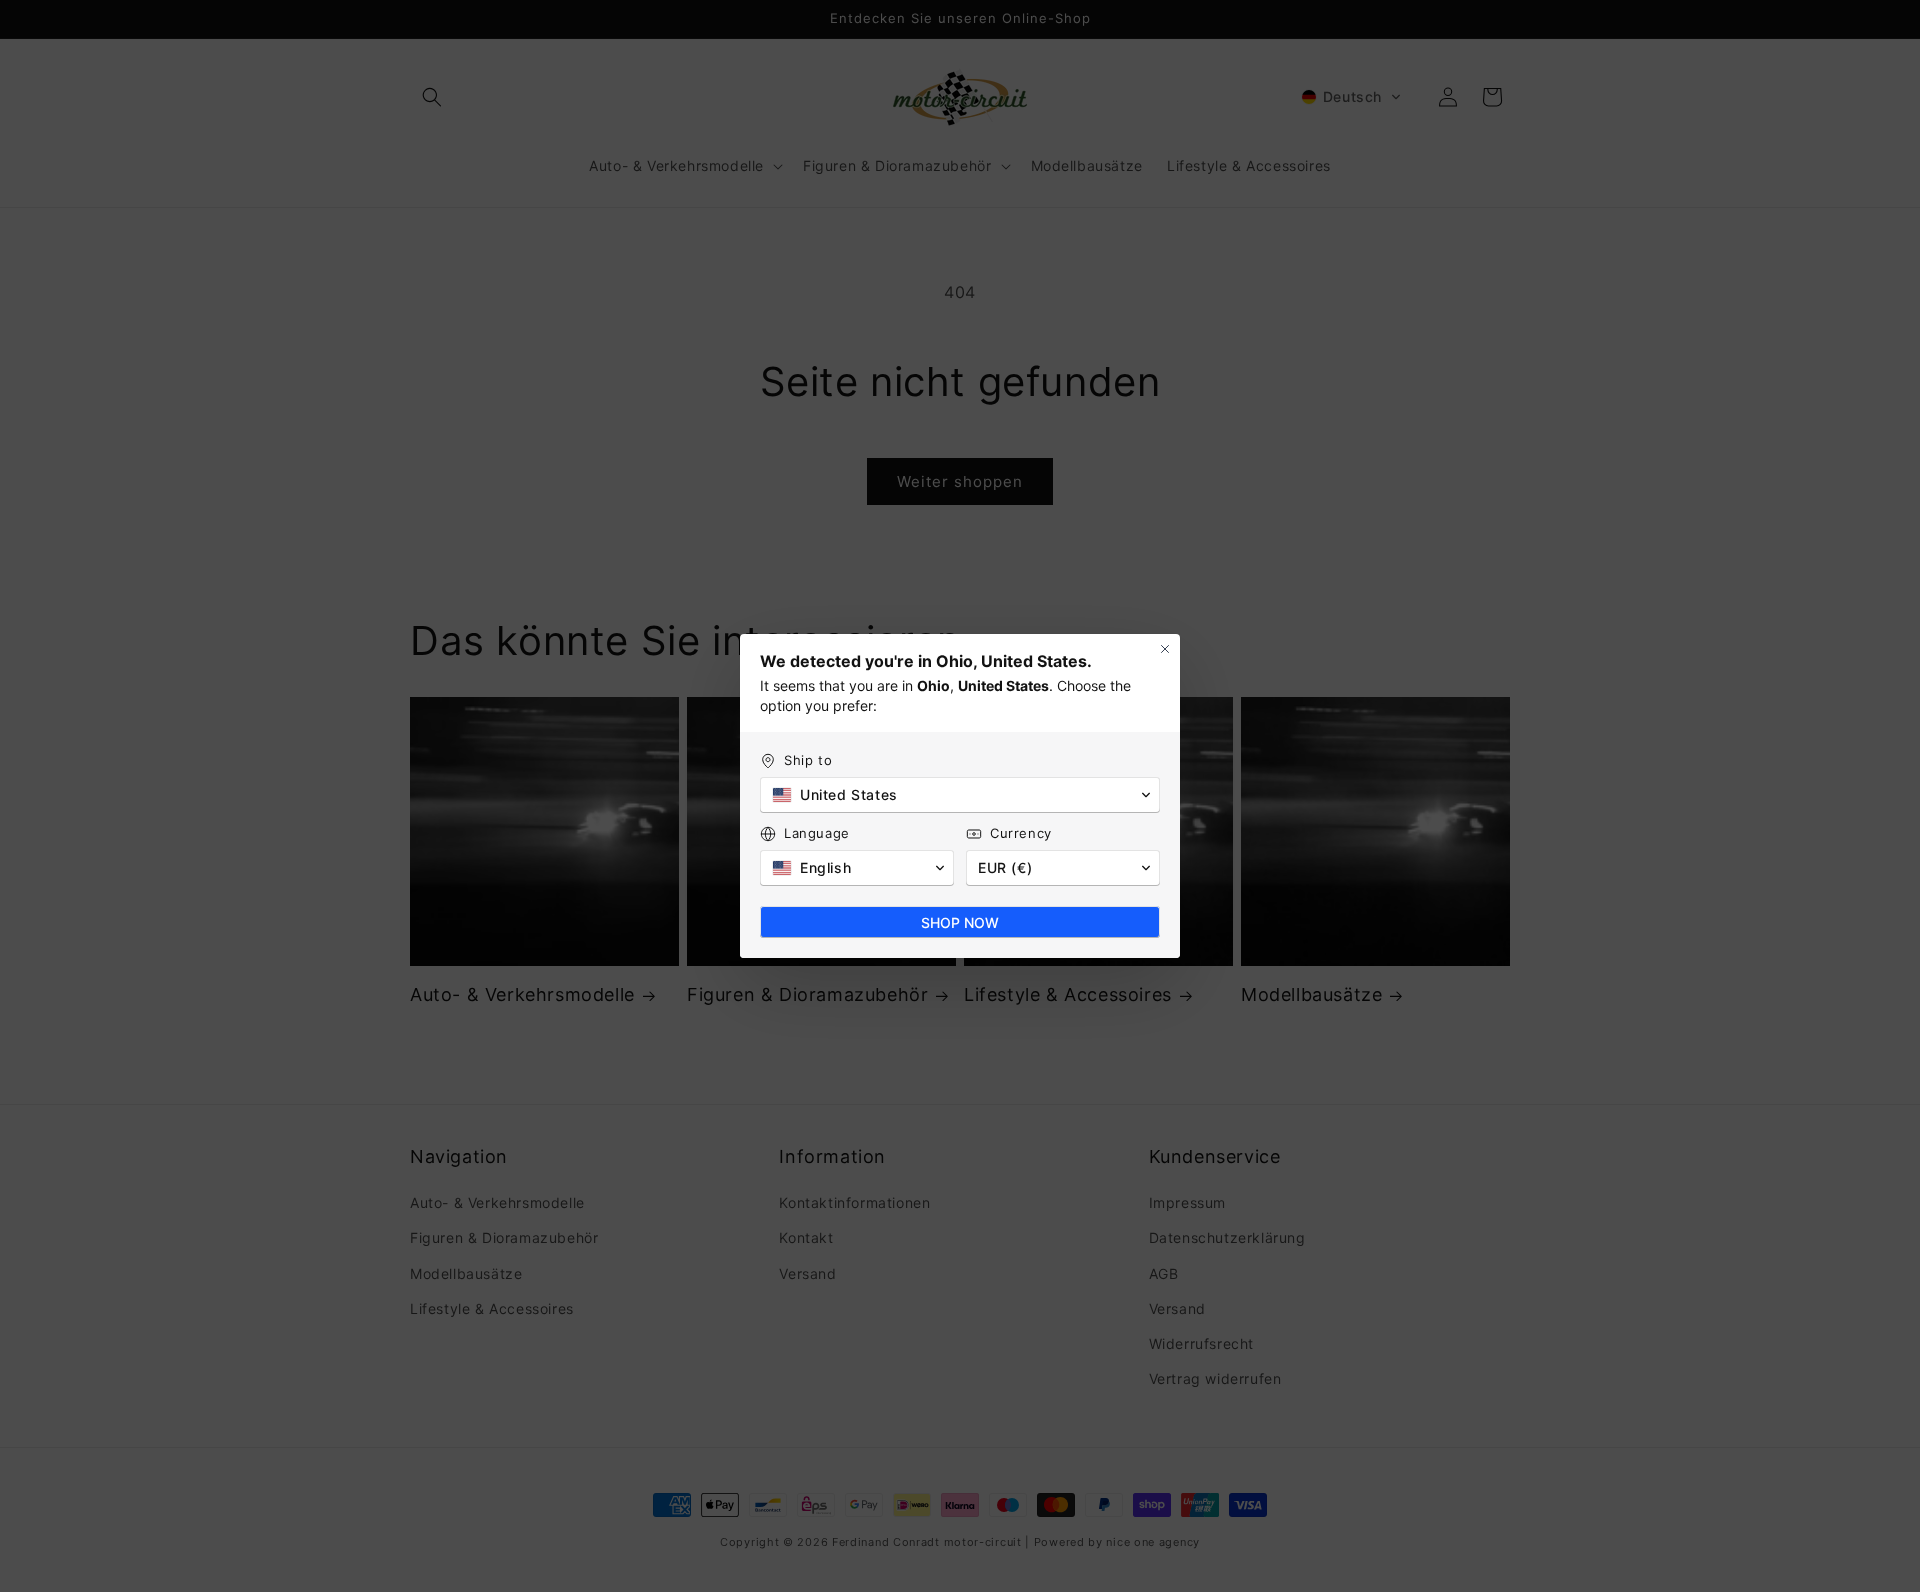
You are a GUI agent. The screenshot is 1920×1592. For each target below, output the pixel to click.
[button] (960, 795)
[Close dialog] (1165, 649)
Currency (1021, 833)
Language (817, 833)
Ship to (808, 760)
